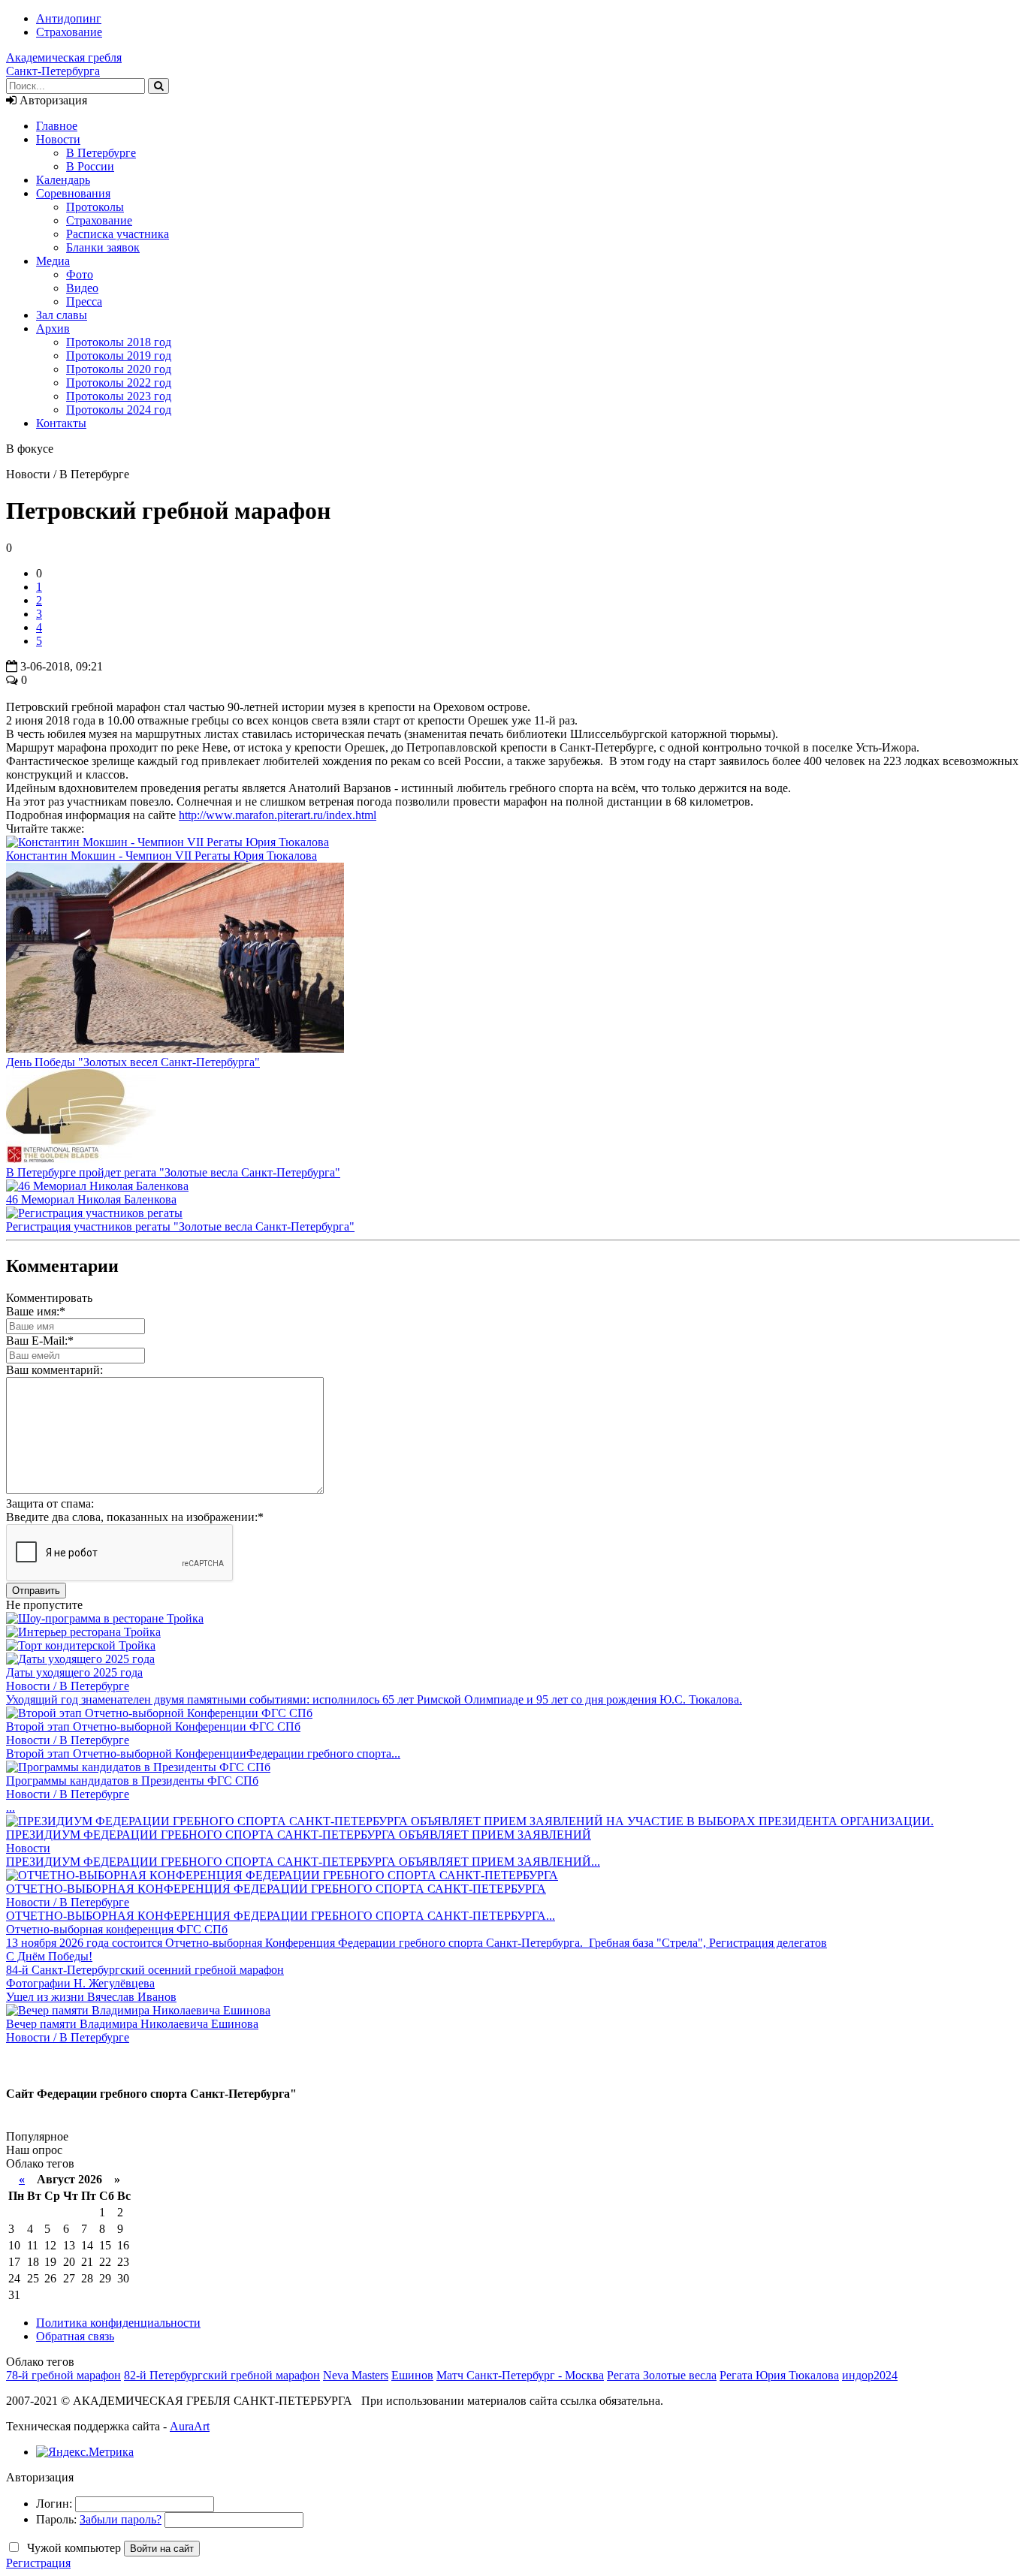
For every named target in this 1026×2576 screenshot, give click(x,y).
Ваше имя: (36, 1311)
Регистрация (38, 2563)
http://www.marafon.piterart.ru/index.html (278, 815)
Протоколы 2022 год (119, 383)
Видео (82, 288)
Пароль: (56, 2519)
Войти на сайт (162, 2549)
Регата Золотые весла (662, 2375)
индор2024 (870, 2375)
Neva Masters (356, 2375)
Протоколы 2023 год (119, 396)
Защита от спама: (50, 1503)
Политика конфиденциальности (118, 2323)
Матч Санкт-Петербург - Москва (520, 2375)
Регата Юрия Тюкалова (779, 2375)
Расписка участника (118, 234)
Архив (53, 328)
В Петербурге (101, 153)
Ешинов (412, 2375)
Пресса (84, 301)
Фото (80, 274)
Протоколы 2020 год (119, 369)
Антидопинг (69, 18)
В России (90, 166)
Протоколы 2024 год (119, 410)
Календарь (63, 180)
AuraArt (190, 2426)
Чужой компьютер (72, 2548)
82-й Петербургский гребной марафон (222, 2375)
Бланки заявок (103, 247)
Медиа (53, 261)
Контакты (61, 423)
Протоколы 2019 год (119, 356)
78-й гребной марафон (63, 2375)
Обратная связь (75, 2336)
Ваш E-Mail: (40, 1341)
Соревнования (73, 193)
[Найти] (158, 86)
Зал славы (62, 315)
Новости (58, 139)
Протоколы (95, 207)
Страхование (69, 32)
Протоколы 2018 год (119, 342)
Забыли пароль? (121, 2519)
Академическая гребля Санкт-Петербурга (64, 64)
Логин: (54, 2504)
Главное (57, 126)
